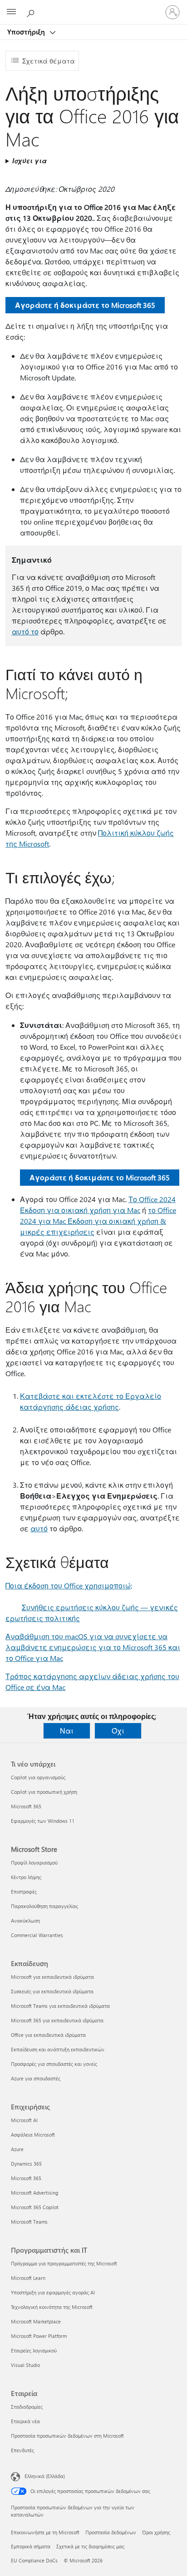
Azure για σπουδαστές (36, 2078)
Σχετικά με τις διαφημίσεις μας (90, 2546)
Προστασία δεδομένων (111, 2532)
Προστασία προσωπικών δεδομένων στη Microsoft (67, 2436)
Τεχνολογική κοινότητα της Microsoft (52, 2307)
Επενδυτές (22, 2450)
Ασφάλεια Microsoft (33, 2135)
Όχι (118, 1731)
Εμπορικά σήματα (31, 2546)
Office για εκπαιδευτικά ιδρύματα (48, 2035)
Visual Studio (25, 2365)
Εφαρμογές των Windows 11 (43, 1821)
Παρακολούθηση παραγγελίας (44, 1906)
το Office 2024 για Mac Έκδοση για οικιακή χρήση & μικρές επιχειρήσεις (98, 1221)
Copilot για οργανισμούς (38, 1777)
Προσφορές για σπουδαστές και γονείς (54, 2064)
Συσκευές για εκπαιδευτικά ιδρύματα (52, 1991)
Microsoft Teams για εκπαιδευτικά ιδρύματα (60, 2006)
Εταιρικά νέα (25, 2421)
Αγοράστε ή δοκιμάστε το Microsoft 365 (85, 305)
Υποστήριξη (27, 32)
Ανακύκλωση (25, 1921)
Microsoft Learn (28, 2278)
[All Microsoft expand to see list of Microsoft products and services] (11, 12)
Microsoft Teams (29, 2222)
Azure (17, 2149)
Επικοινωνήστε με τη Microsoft (45, 2532)
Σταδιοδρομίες (27, 2407)
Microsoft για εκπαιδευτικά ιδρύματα (52, 1977)
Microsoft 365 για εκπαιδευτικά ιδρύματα (57, 2020)
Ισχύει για (30, 161)
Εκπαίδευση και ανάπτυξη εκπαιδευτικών (58, 2049)
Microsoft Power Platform (39, 2336)
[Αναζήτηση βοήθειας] (32, 12)
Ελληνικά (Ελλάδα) (45, 2476)
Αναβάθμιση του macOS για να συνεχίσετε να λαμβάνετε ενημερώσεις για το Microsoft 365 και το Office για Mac (93, 1647)
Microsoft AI (24, 2120)
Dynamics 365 (26, 2164)
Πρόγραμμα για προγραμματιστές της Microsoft (64, 2263)
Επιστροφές (24, 1892)
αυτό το (25, 631)
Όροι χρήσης (156, 2532)
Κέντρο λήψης (26, 1877)
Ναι (67, 1731)
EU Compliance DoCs (34, 2560)
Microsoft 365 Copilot (35, 2207)
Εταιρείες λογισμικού (34, 2350)
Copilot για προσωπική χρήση (44, 1792)
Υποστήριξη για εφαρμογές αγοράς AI (53, 2292)
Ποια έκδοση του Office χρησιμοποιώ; (69, 1585)
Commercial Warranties (37, 1935)
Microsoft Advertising (34, 2193)
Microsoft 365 (26, 1806)
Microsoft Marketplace (36, 2321)
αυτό (39, 1528)
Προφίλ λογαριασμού (34, 1863)
